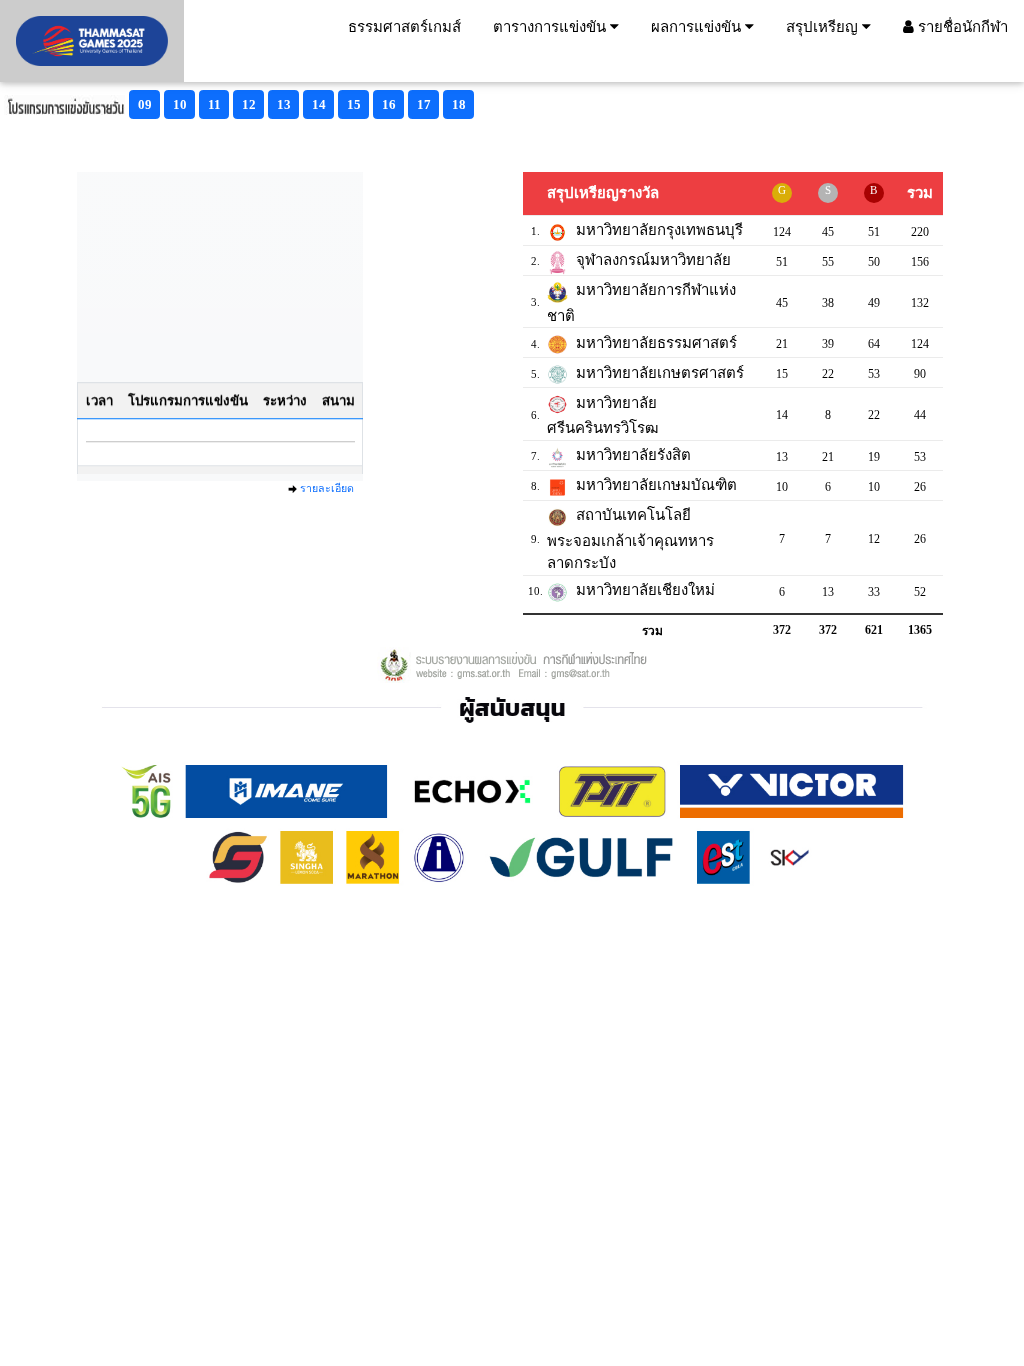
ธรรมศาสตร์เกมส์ (404, 27)
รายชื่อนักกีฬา (961, 27)
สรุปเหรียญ (824, 27)
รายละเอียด (327, 488)
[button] (144, 104)
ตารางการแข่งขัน (551, 27)
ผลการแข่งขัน (698, 27)
